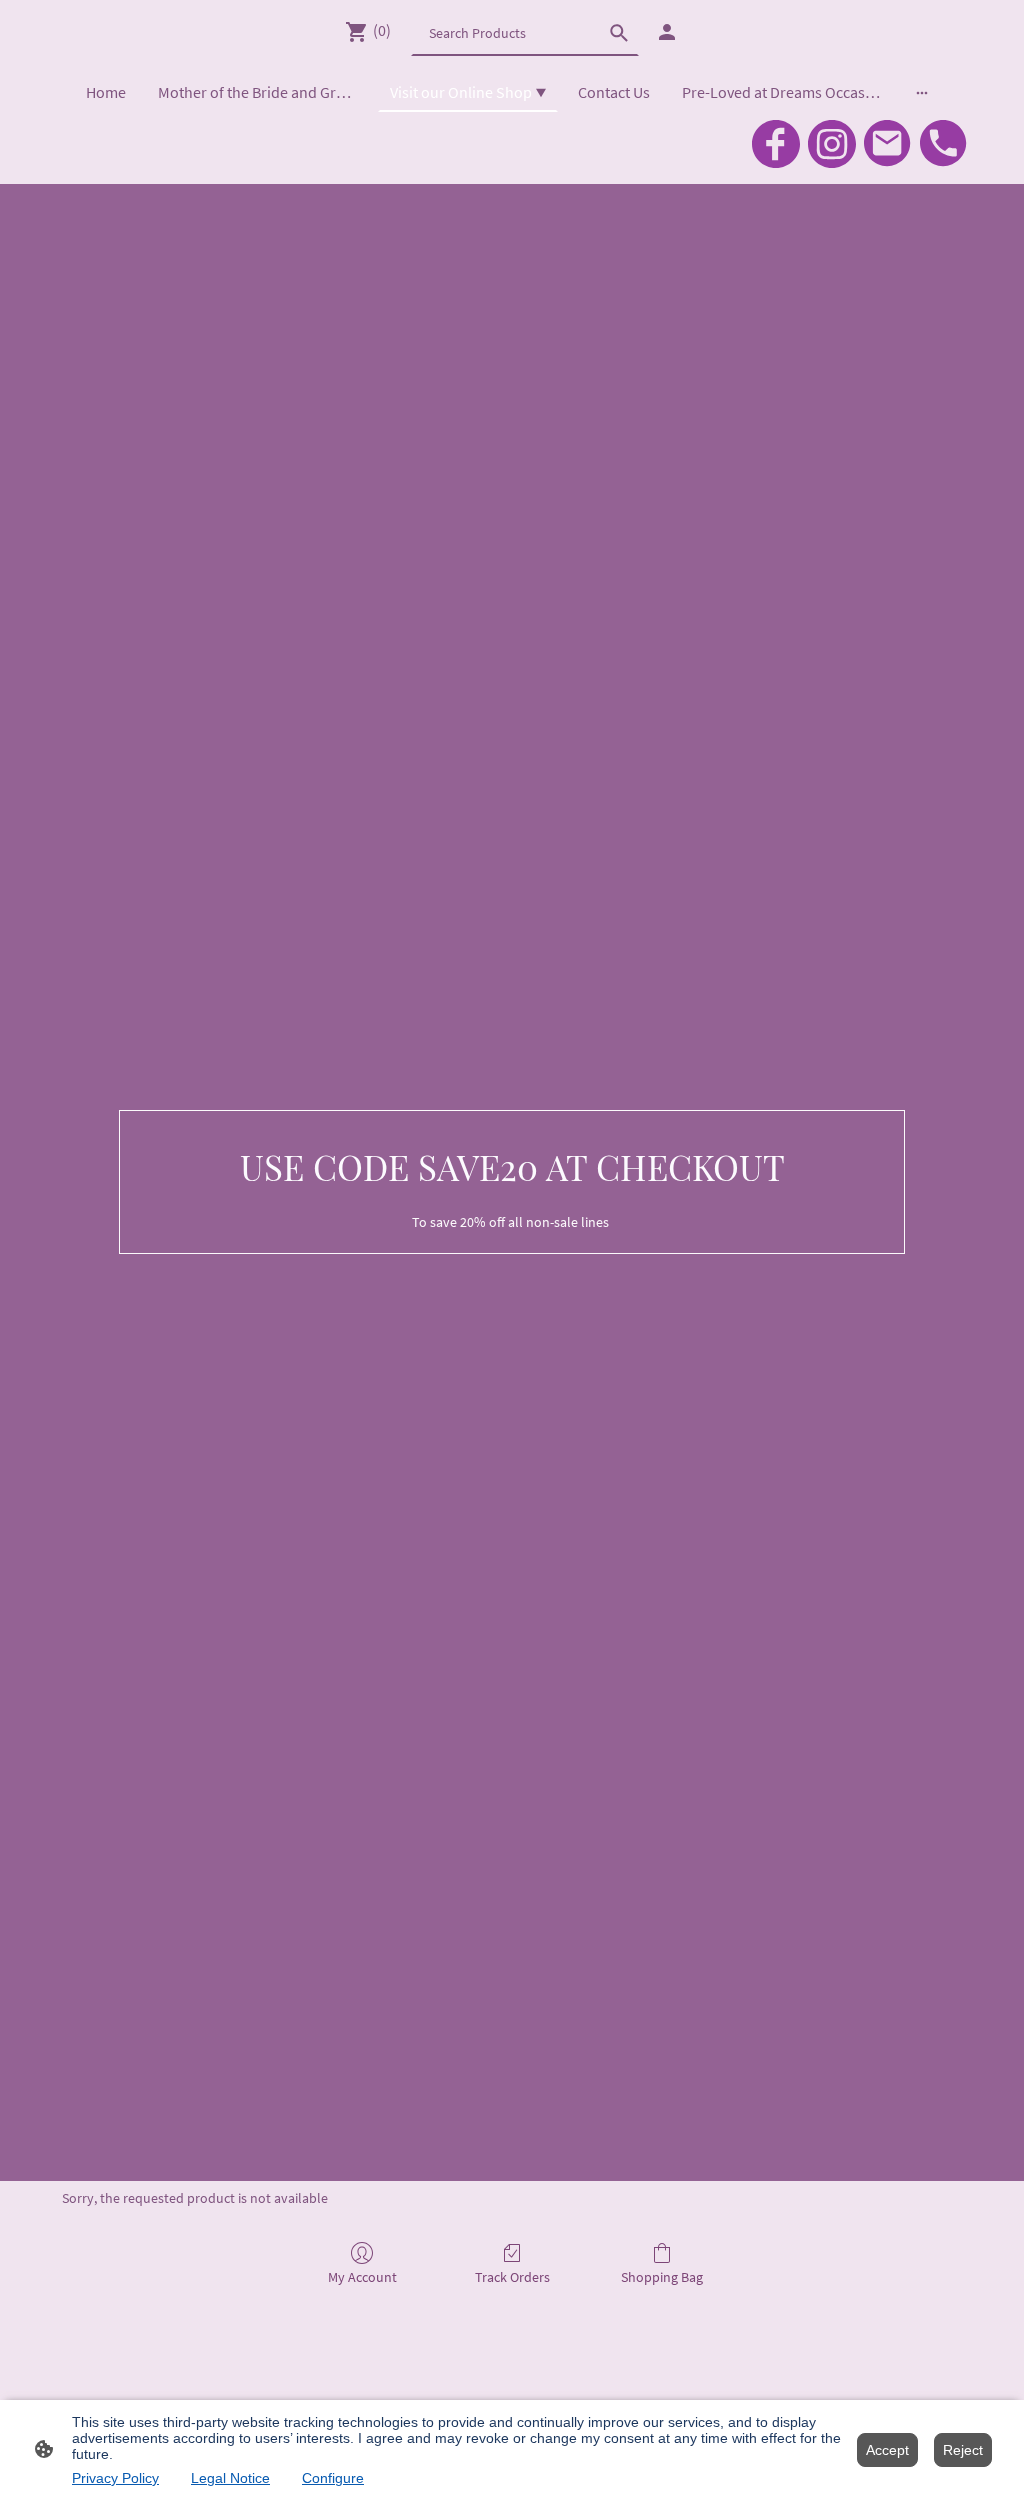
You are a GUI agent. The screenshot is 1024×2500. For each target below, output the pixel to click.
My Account (362, 2277)
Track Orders (512, 2277)
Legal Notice (230, 2478)
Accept (887, 2450)
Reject (963, 2450)
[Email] (888, 144)
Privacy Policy (115, 2478)
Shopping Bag (662, 2277)
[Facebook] (776, 144)
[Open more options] (922, 92)
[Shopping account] (667, 32)
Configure (333, 2478)
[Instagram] (832, 144)
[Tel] (944, 144)
